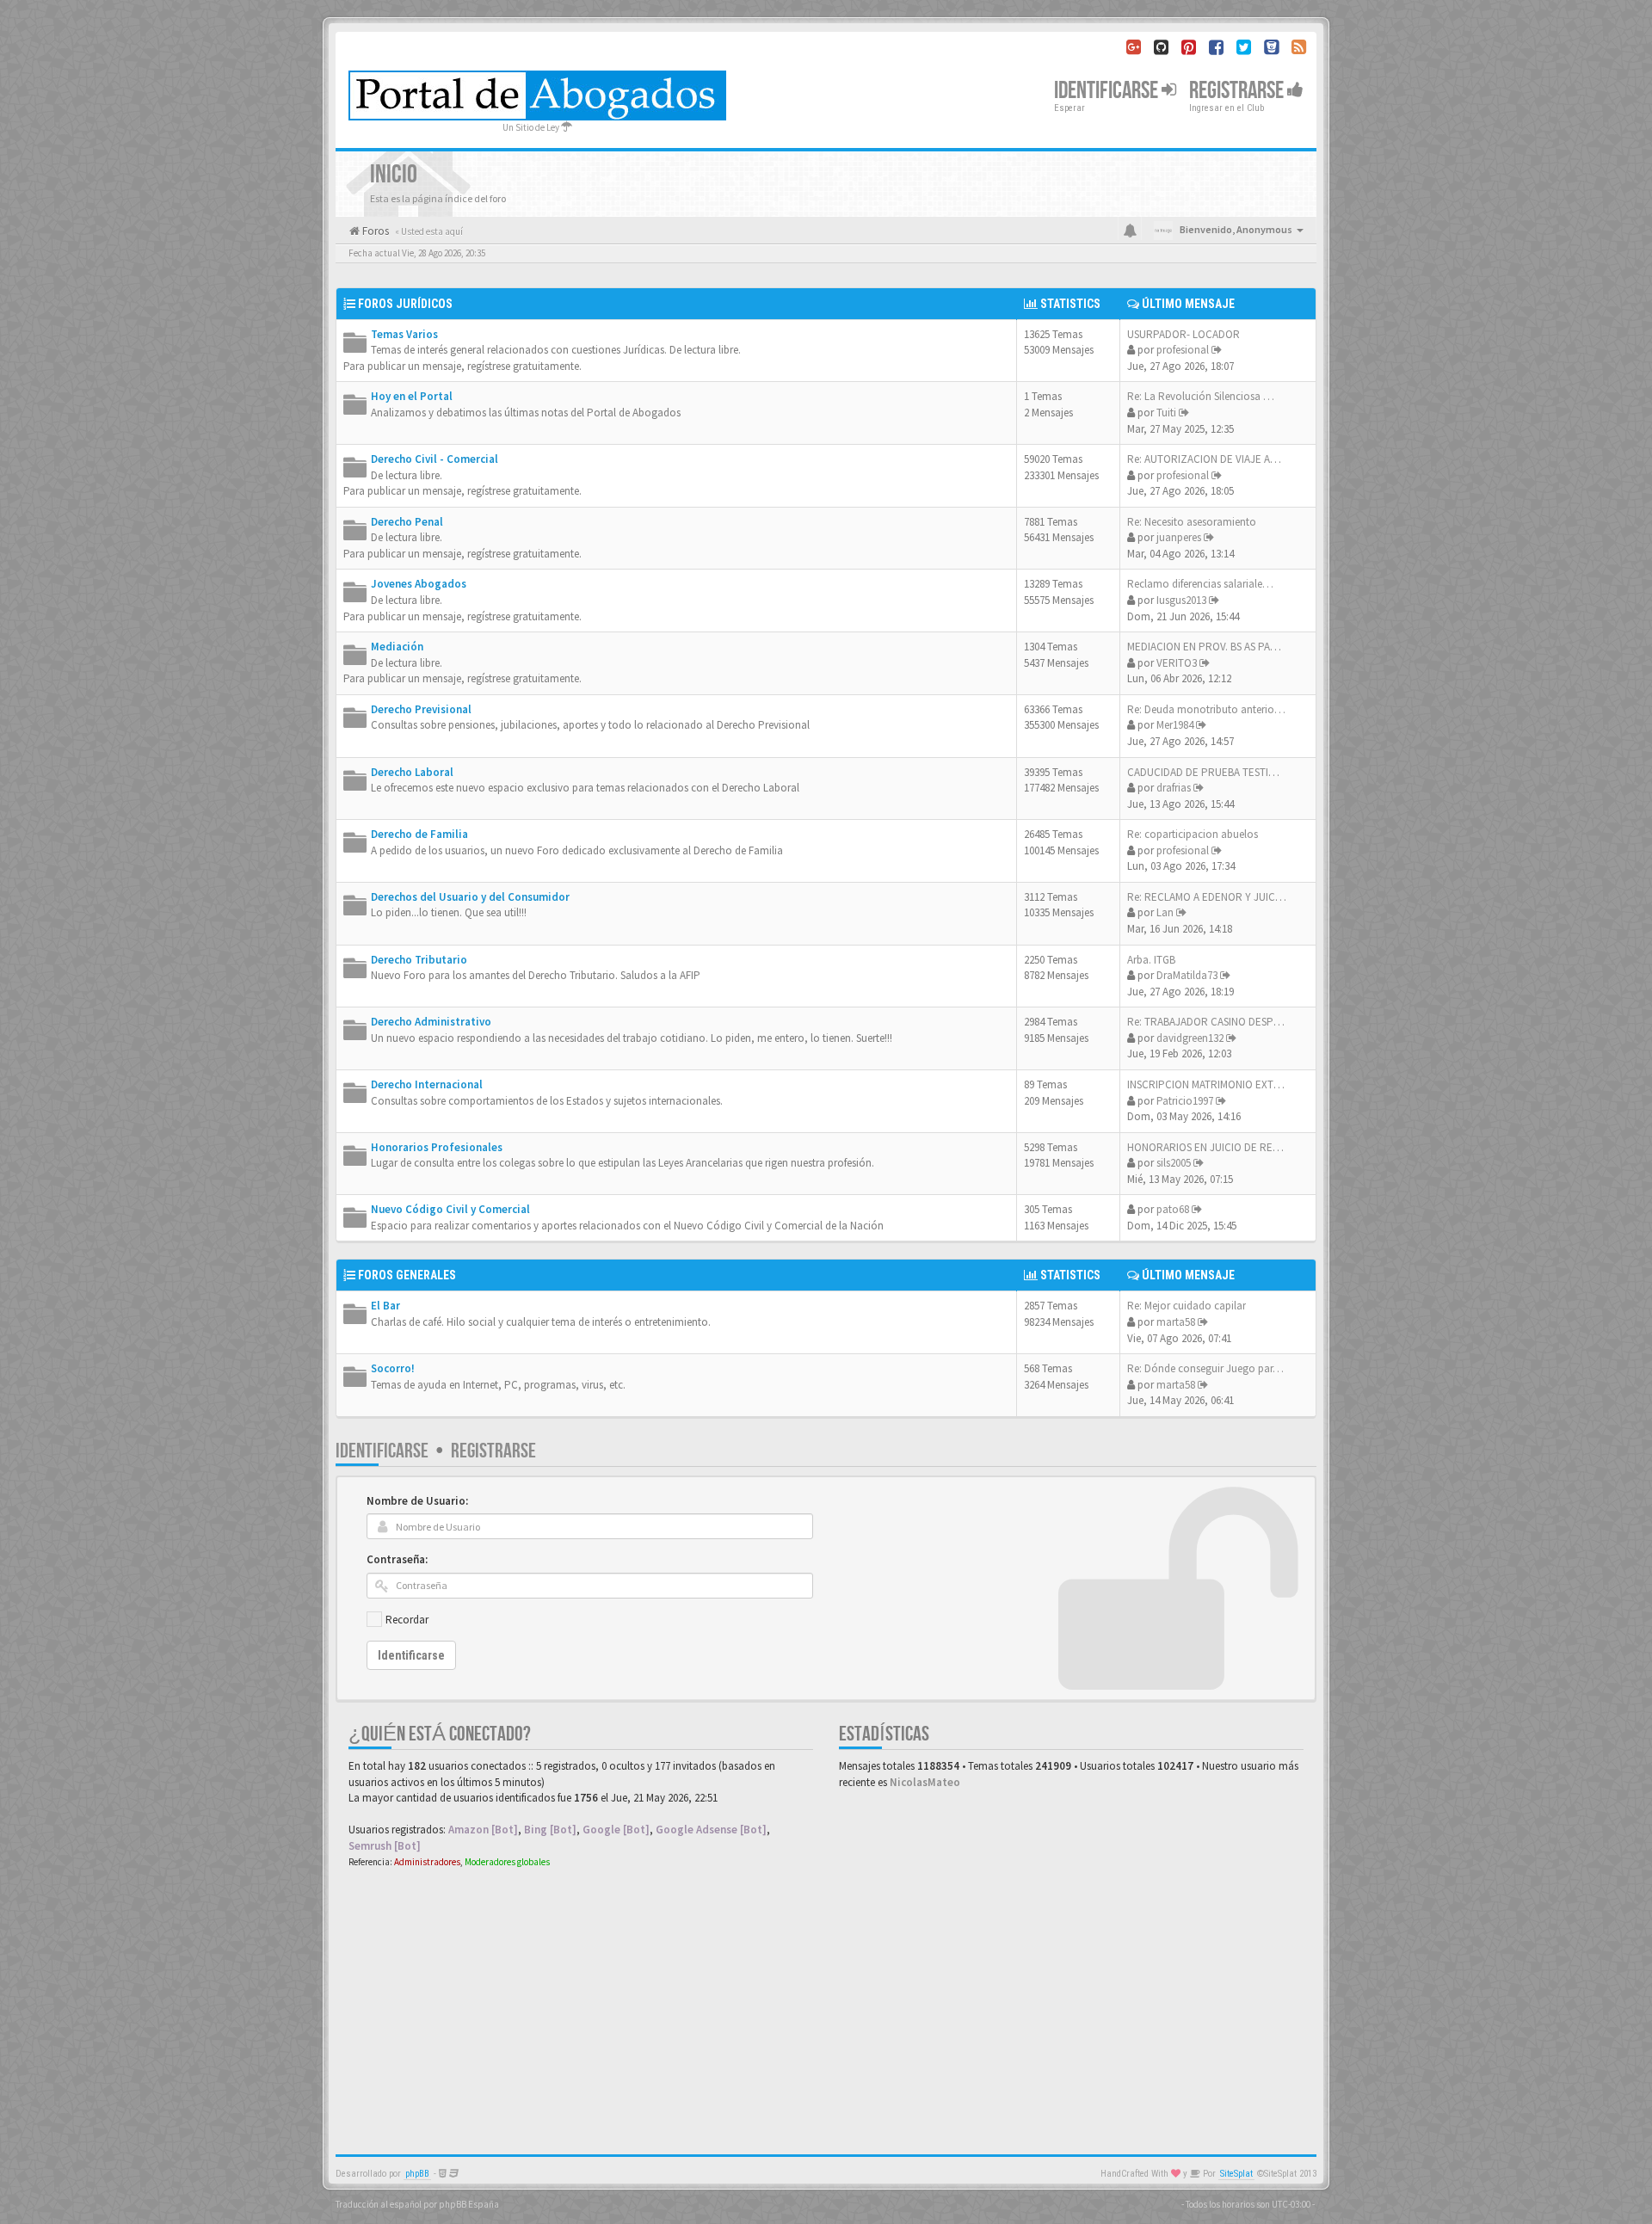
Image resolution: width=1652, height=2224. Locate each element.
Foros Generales (407, 1275)
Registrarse (1238, 91)
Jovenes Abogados (419, 584)
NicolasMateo (925, 1782)
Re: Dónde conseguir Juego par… (1205, 1368)
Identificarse (382, 1451)
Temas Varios (404, 334)
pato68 (1173, 1209)
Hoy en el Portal (412, 396)
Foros (374, 231)
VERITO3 (1177, 663)
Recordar (407, 1620)
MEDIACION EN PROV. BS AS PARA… (1211, 647)
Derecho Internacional (427, 1084)
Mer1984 (1175, 725)
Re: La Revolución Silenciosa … (1201, 396)
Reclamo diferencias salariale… (1200, 584)
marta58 (1176, 1322)
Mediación (397, 647)
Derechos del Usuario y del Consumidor (470, 897)
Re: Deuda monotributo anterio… (1206, 709)
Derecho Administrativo (431, 1022)
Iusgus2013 (1181, 600)
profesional (1183, 350)
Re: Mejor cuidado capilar (1187, 1306)
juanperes (1179, 537)
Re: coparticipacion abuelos (1193, 834)
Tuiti (1166, 413)
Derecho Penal (407, 522)
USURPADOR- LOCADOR (1184, 334)
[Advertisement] (826, 2008)
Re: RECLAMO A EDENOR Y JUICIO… (1212, 897)
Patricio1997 (1185, 1101)
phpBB (417, 2174)
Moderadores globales (507, 1862)
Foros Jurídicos (405, 304)
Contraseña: (397, 1559)
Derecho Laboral (412, 772)
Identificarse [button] (1108, 91)
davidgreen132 (1190, 1038)
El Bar (385, 1306)
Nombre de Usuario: (417, 1501)
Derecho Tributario (419, 960)
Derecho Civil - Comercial (435, 459)
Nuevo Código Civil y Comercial (450, 1209)
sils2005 (1174, 1163)
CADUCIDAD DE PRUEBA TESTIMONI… (1216, 772)
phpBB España (469, 2204)
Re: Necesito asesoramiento (1192, 522)
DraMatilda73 (1187, 975)
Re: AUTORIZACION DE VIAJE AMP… (1211, 459)
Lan (1165, 912)
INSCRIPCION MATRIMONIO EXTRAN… (1216, 1084)
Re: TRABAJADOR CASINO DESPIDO (1209, 1022)
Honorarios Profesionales (437, 1147)
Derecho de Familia (419, 834)
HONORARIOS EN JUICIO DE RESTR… (1214, 1147)
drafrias (1174, 788)
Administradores (427, 1862)
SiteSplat (1236, 2174)
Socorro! (393, 1368)
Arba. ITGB (1151, 960)
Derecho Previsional (421, 709)
